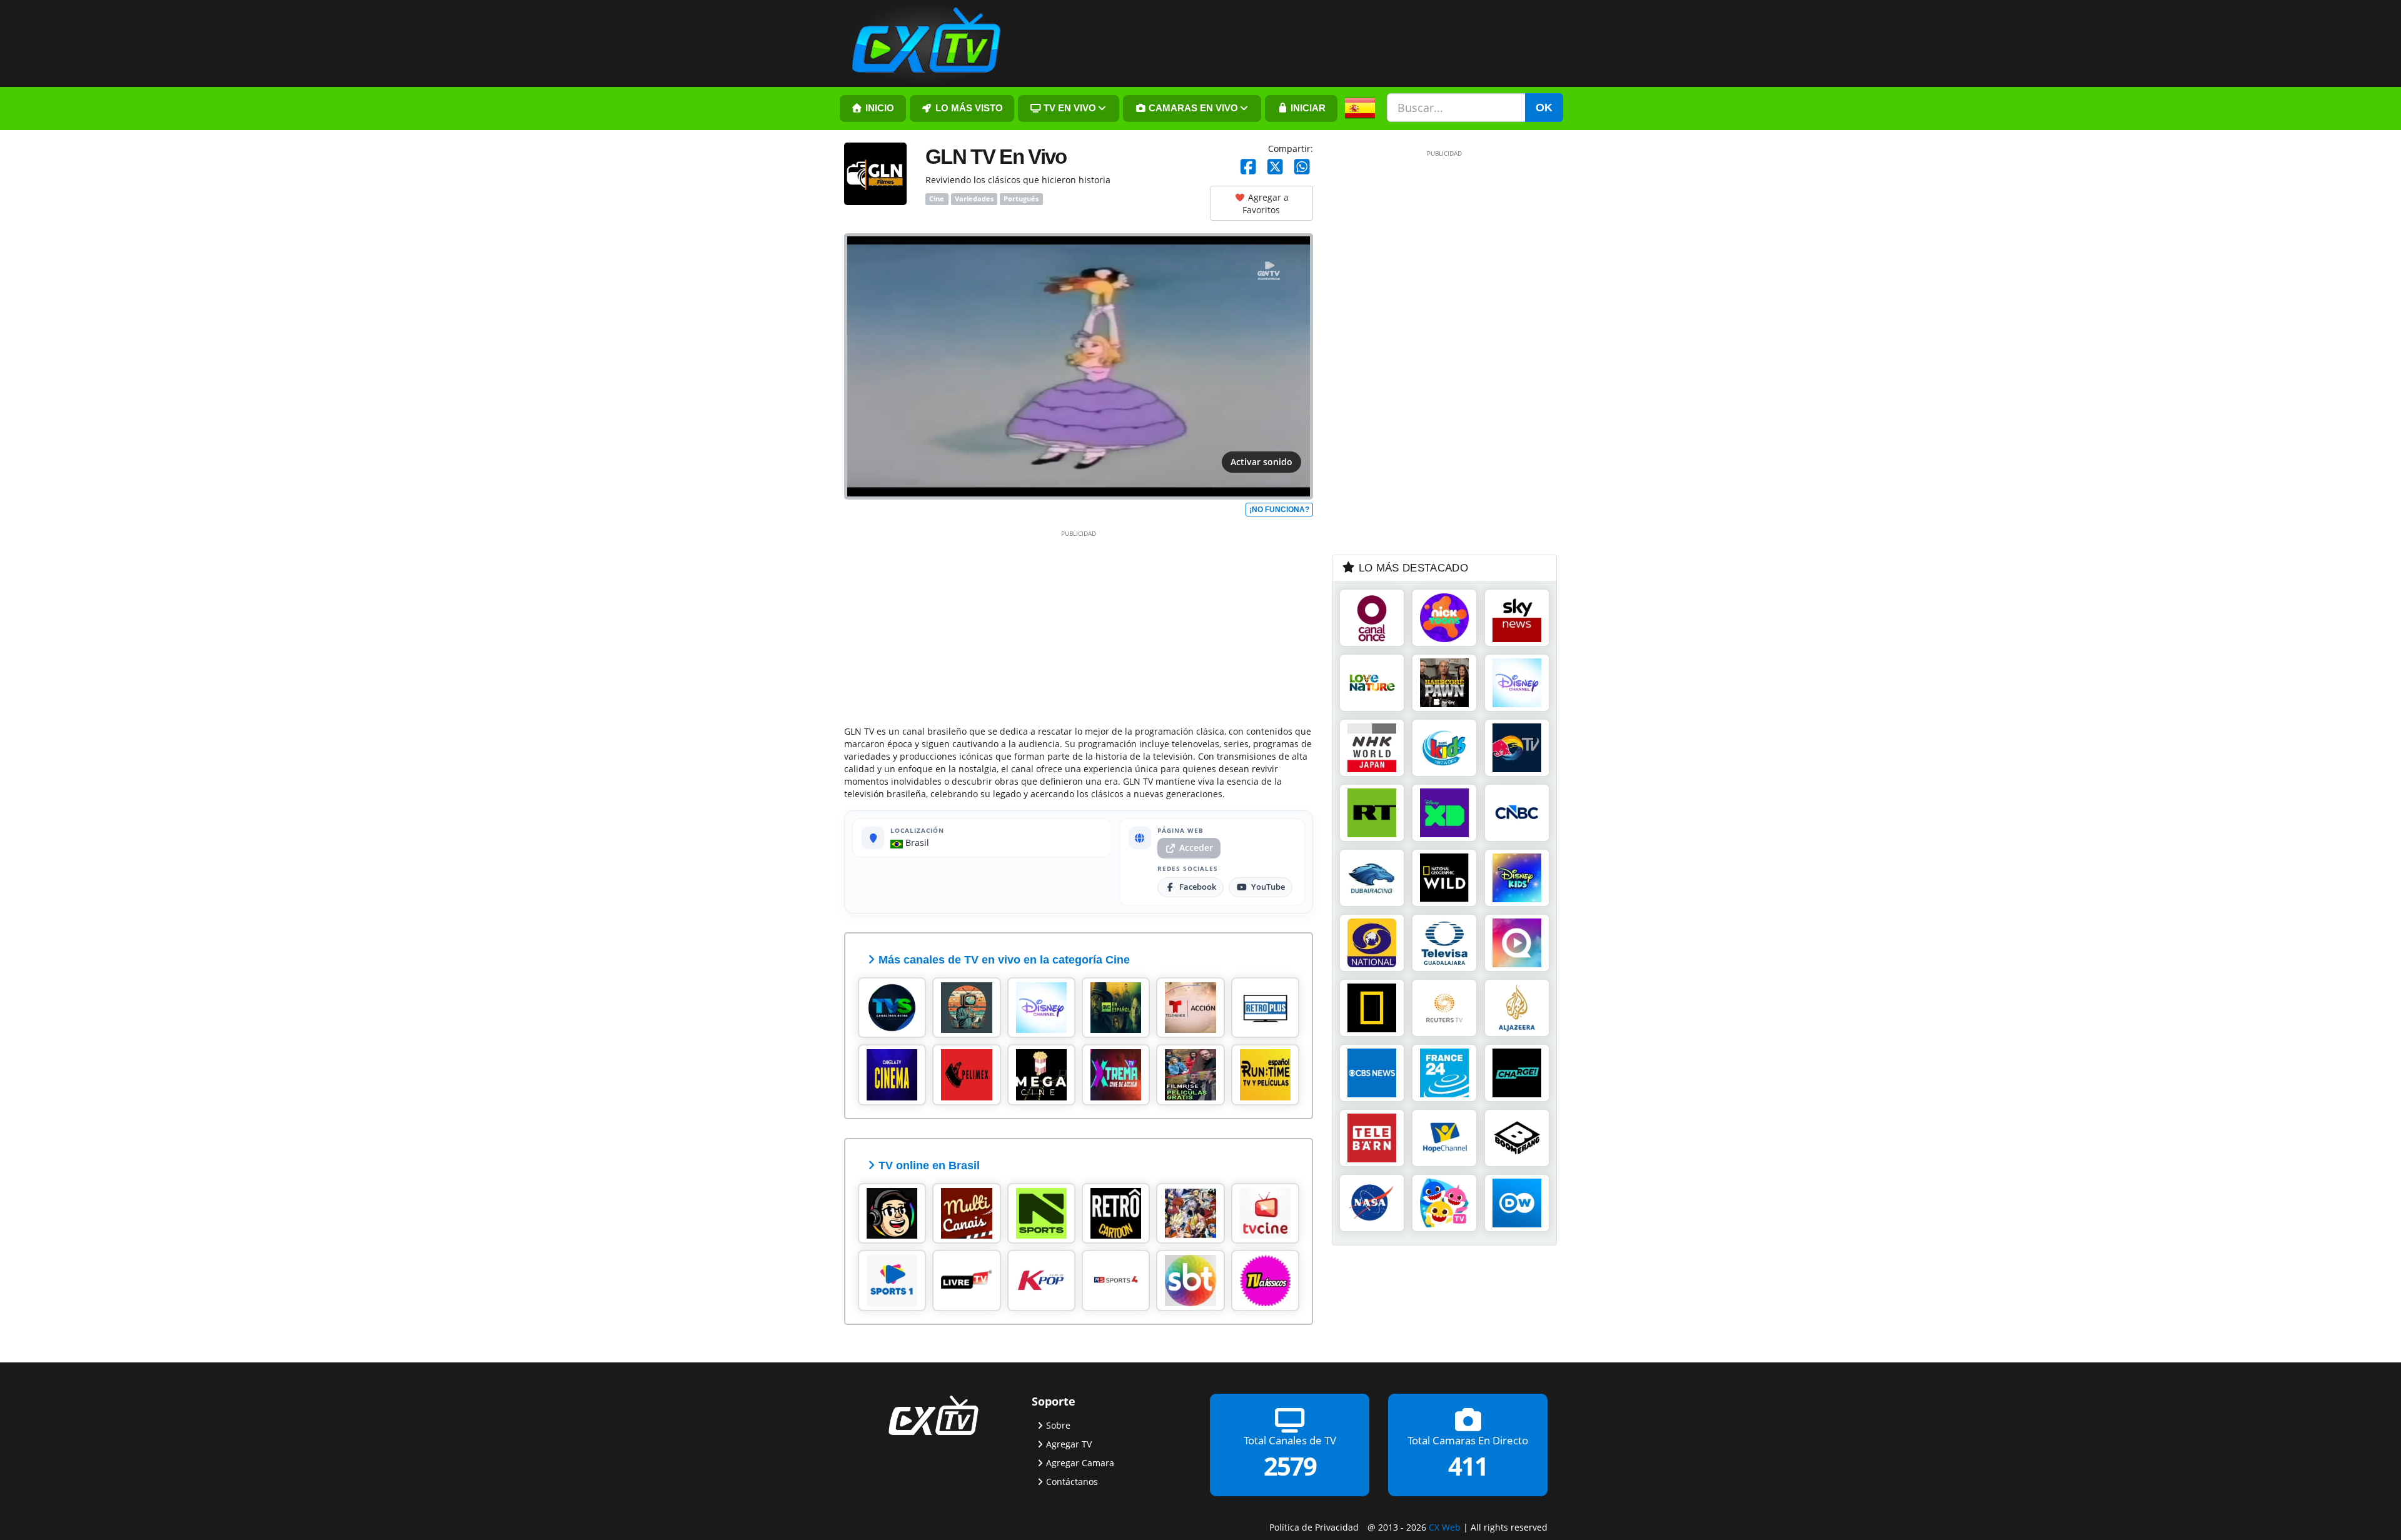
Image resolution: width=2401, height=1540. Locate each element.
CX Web (1445, 1527)
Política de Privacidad (1314, 1527)
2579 (1290, 1466)
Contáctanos (1072, 1481)
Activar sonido (1261, 462)
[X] (1275, 167)
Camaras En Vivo (1192, 108)
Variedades (974, 199)
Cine (937, 199)
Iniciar (1307, 108)
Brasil (916, 843)
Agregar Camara (1080, 1462)
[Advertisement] (1079, 625)
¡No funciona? (1279, 510)
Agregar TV (1069, 1443)
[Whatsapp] (1302, 167)
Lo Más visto (968, 108)
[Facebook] (1248, 167)
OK (1544, 108)
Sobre (1058, 1425)
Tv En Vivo (1069, 108)
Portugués (1021, 199)
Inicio (878, 108)
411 (1468, 1466)
